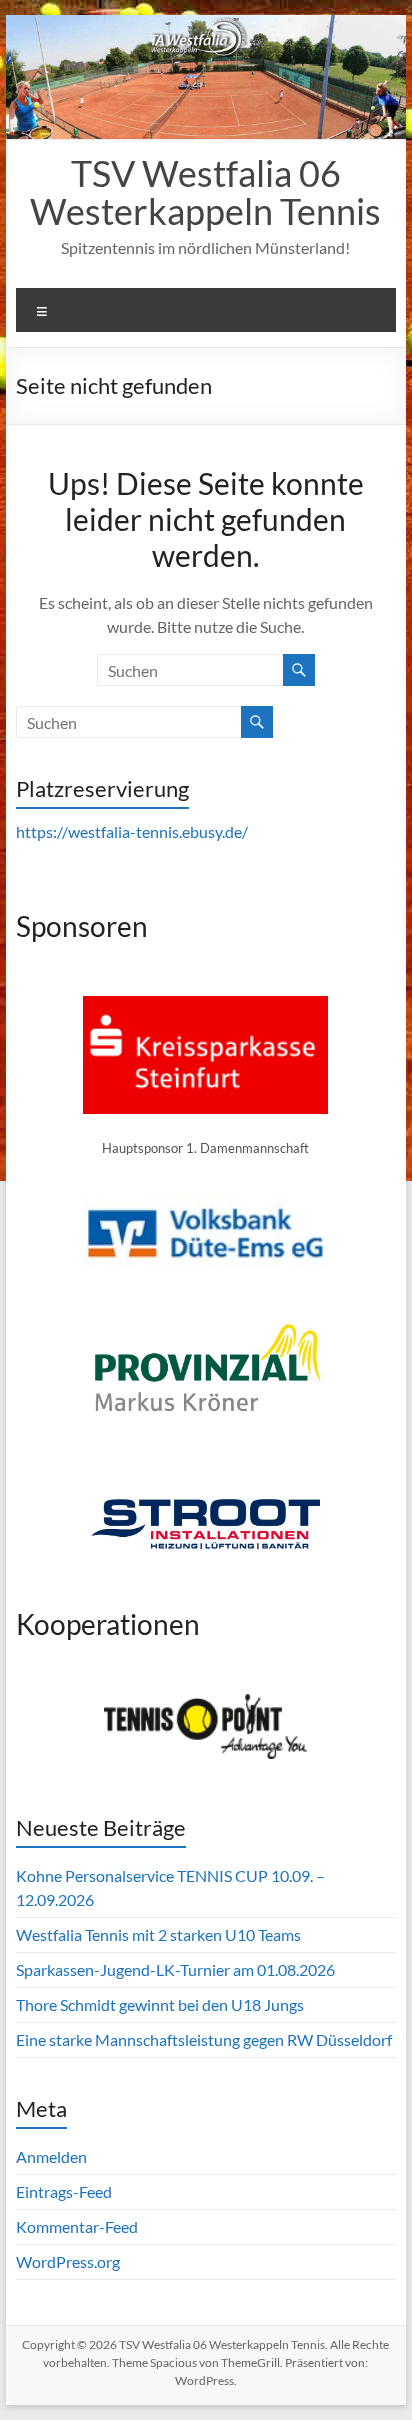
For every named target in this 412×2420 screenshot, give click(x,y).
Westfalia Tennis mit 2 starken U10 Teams (158, 1934)
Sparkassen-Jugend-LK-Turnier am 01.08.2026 (175, 1969)
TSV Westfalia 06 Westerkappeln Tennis (205, 192)
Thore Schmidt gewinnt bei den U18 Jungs (160, 2004)
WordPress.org (68, 2261)
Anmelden (51, 2156)
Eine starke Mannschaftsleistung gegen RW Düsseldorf (204, 2039)
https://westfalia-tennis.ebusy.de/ (132, 831)
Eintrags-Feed (64, 2191)
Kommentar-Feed (77, 2226)
